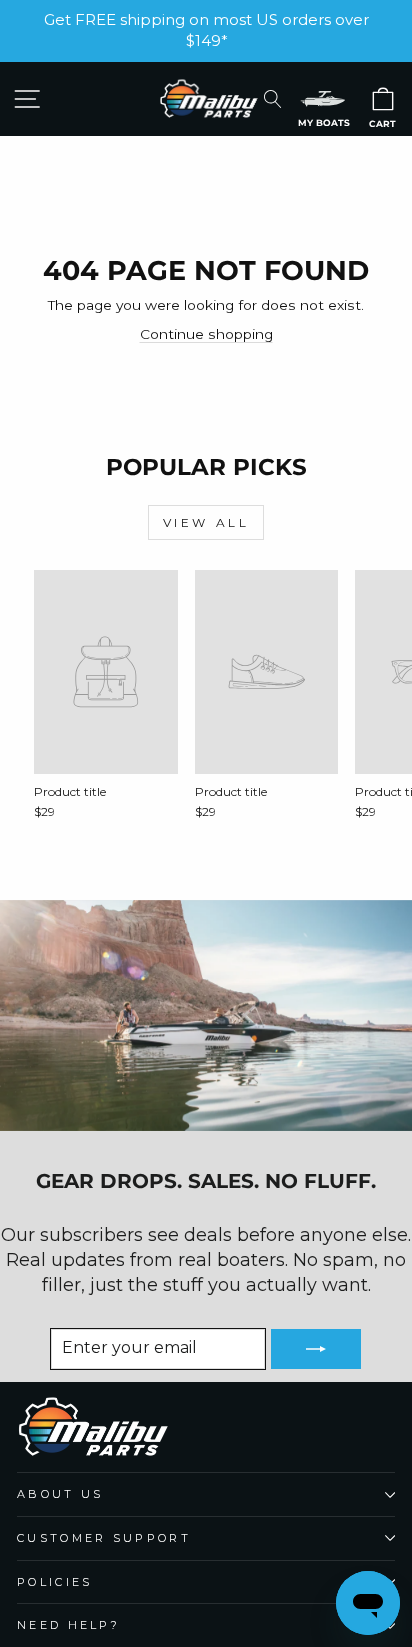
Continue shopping (206, 334)
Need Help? (68, 1625)
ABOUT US (60, 1494)
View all (206, 522)
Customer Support (104, 1538)
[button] (323, 98)
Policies (55, 1582)
